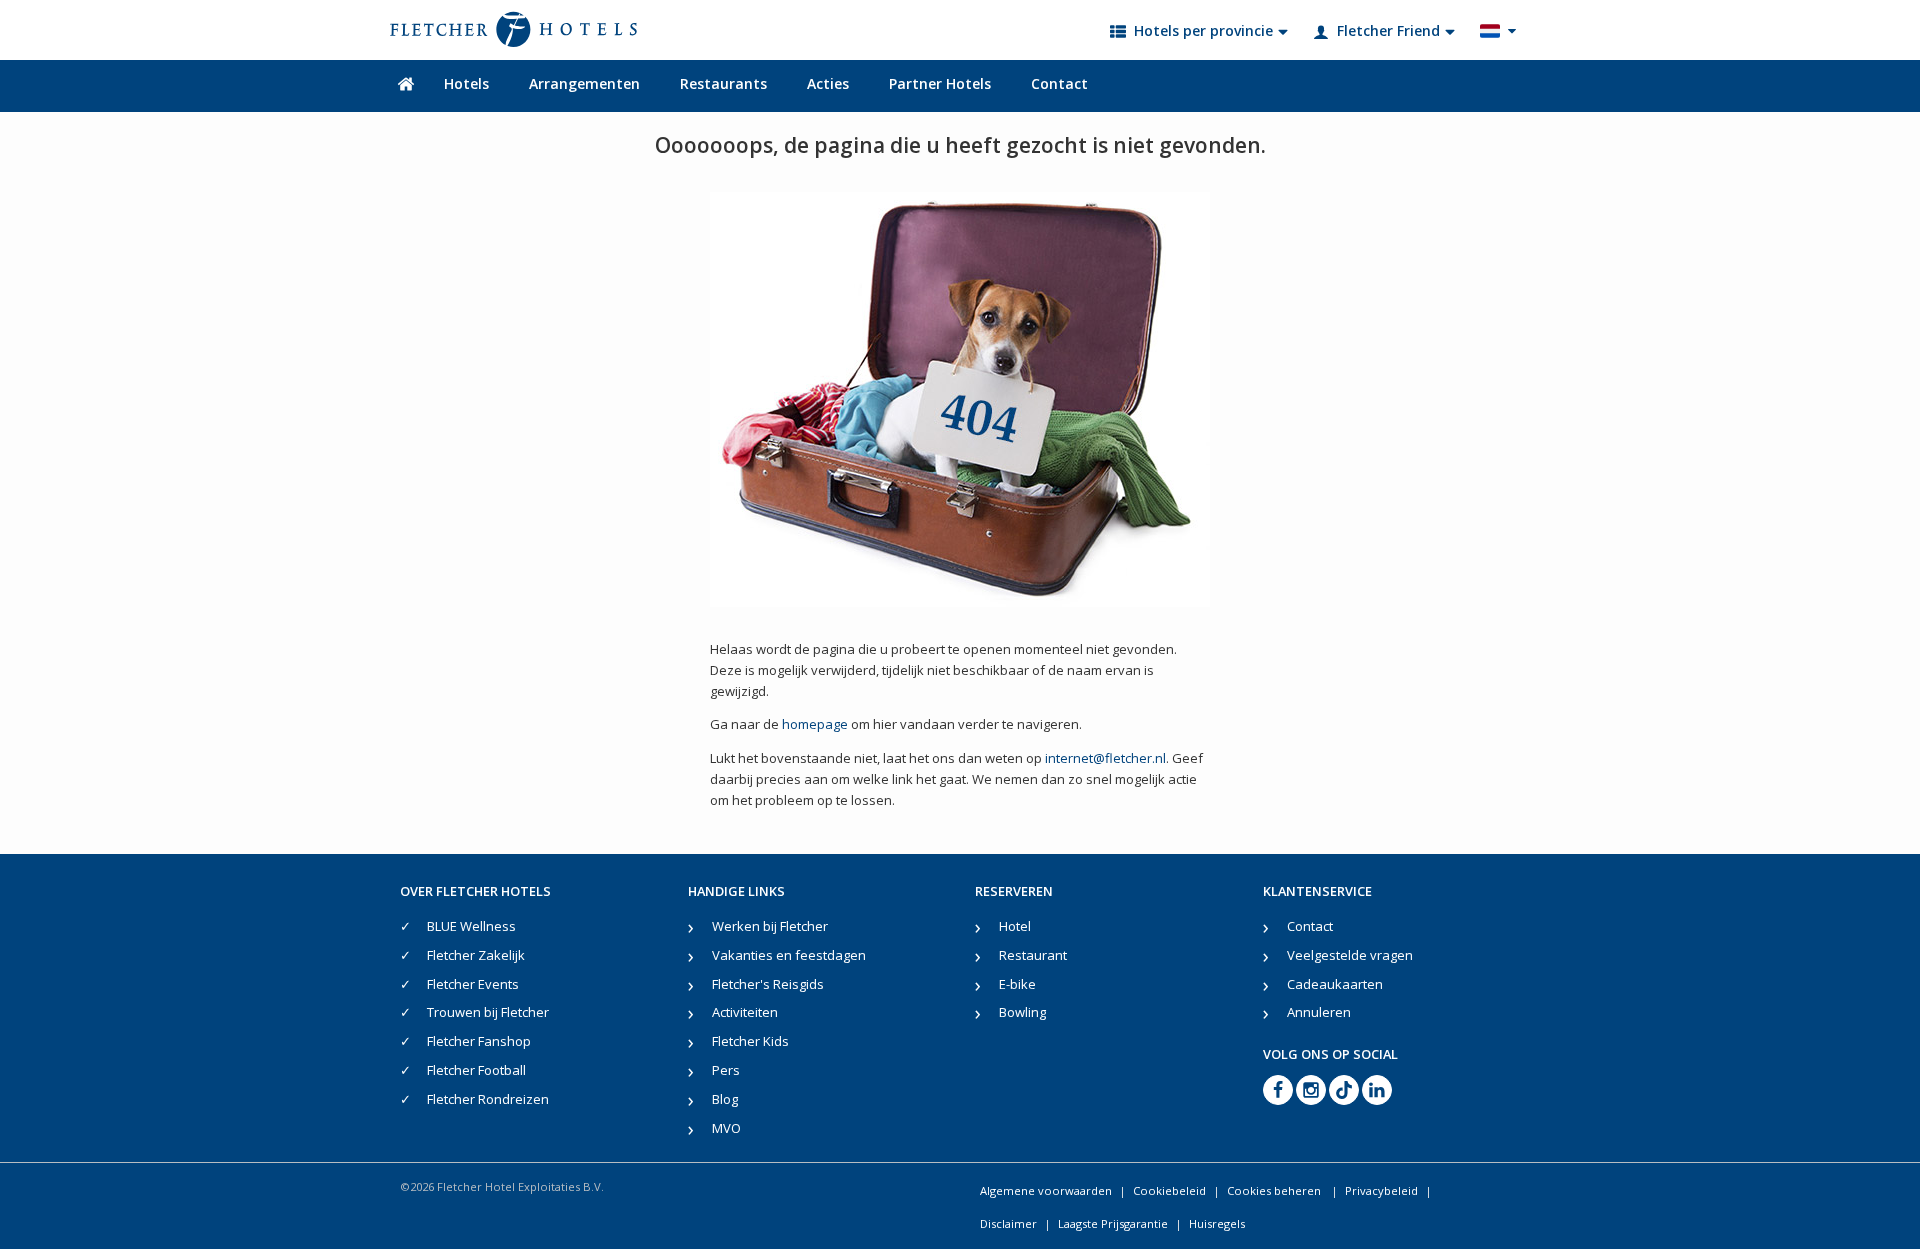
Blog (725, 1099)
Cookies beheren (1275, 1190)
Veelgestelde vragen (1350, 955)
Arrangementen (584, 83)
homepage (815, 724)
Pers (726, 1070)
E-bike (1017, 984)
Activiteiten (745, 1012)
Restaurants (723, 83)
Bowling (1022, 1012)
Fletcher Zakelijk (476, 955)
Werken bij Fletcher (770, 926)
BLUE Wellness (471, 926)
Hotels (466, 83)
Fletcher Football (476, 1070)
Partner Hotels (940, 83)
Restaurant (1033, 955)
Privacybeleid (1381, 1190)
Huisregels (1217, 1223)
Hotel (1015, 926)
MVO (726, 1128)
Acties (828, 83)
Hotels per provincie (1203, 30)
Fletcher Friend (1388, 30)
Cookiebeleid (1169, 1190)
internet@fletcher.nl (1105, 758)
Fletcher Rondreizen (488, 1099)
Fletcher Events (473, 984)
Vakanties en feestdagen (789, 955)
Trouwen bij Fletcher (488, 1012)
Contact (1059, 83)
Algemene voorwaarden (1046, 1190)
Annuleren (1319, 1012)
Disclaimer (1008, 1223)
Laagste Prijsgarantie (1113, 1223)
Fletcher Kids (750, 1041)
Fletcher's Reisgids (768, 984)
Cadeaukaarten (1335, 984)
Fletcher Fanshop (479, 1041)
